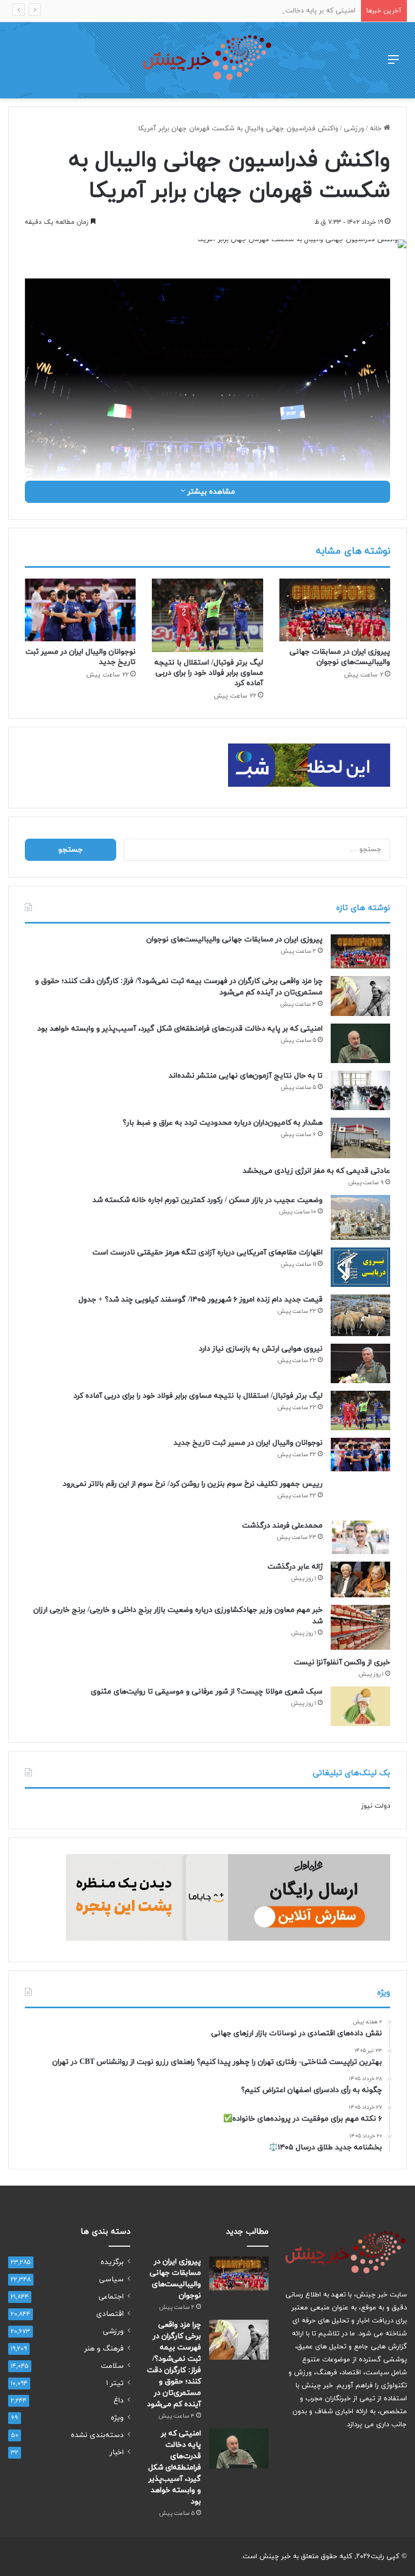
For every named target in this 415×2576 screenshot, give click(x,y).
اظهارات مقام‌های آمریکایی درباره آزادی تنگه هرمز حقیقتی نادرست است (207, 1253)
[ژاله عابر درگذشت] (360, 1579)
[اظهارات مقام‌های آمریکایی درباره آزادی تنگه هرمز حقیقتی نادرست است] (360, 1267)
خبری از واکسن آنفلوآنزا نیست (342, 1662)
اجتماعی (111, 2297)
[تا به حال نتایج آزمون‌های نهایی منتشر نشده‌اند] (360, 1090)
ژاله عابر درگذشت (295, 1567)
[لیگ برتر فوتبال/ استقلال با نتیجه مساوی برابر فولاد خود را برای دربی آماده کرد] (207, 616)
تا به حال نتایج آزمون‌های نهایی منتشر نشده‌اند (246, 1076)
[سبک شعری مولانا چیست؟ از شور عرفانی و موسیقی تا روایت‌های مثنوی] (360, 1706)
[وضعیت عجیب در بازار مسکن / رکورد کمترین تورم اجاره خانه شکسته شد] (360, 1217)
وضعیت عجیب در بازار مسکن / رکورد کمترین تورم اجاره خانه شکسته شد (207, 1200)
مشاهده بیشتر (210, 492)
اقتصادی (110, 2314)
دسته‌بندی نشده (97, 2435)
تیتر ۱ (115, 2383)
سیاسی (111, 2279)
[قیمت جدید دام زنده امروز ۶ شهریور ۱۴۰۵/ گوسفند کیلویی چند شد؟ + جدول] (360, 1315)
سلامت (112, 2366)
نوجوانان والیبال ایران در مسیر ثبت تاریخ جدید (248, 1443)
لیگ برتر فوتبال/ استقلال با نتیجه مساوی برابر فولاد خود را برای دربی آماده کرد (209, 673)
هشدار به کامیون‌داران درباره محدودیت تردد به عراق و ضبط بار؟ (223, 1123)
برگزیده (112, 2262)
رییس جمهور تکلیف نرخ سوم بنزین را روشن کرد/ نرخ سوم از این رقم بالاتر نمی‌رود (193, 1484)
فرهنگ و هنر (104, 2349)
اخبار (117, 2452)
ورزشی (354, 129)
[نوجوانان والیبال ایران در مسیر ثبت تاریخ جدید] (80, 610)
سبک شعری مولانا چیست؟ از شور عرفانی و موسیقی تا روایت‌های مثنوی (207, 1692)
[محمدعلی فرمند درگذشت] (360, 1537)
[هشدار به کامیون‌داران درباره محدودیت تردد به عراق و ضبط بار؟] (360, 1138)
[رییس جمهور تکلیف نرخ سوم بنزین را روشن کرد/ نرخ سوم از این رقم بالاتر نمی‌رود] (360, 1496)
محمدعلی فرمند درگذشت (282, 1526)
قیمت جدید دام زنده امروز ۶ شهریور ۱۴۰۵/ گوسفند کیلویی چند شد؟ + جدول (200, 1300)
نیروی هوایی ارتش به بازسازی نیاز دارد (261, 1349)
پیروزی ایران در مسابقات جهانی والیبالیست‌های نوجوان (340, 657)
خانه (377, 129)
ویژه (117, 2418)
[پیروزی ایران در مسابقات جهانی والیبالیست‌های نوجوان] (335, 610)
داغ (119, 2401)
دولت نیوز (376, 1806)
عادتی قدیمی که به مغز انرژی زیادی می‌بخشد (316, 1171)
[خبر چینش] (207, 60)
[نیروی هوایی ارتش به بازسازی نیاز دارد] (360, 1363)
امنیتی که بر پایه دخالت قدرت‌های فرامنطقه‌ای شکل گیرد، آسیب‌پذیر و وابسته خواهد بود (225, 11)
